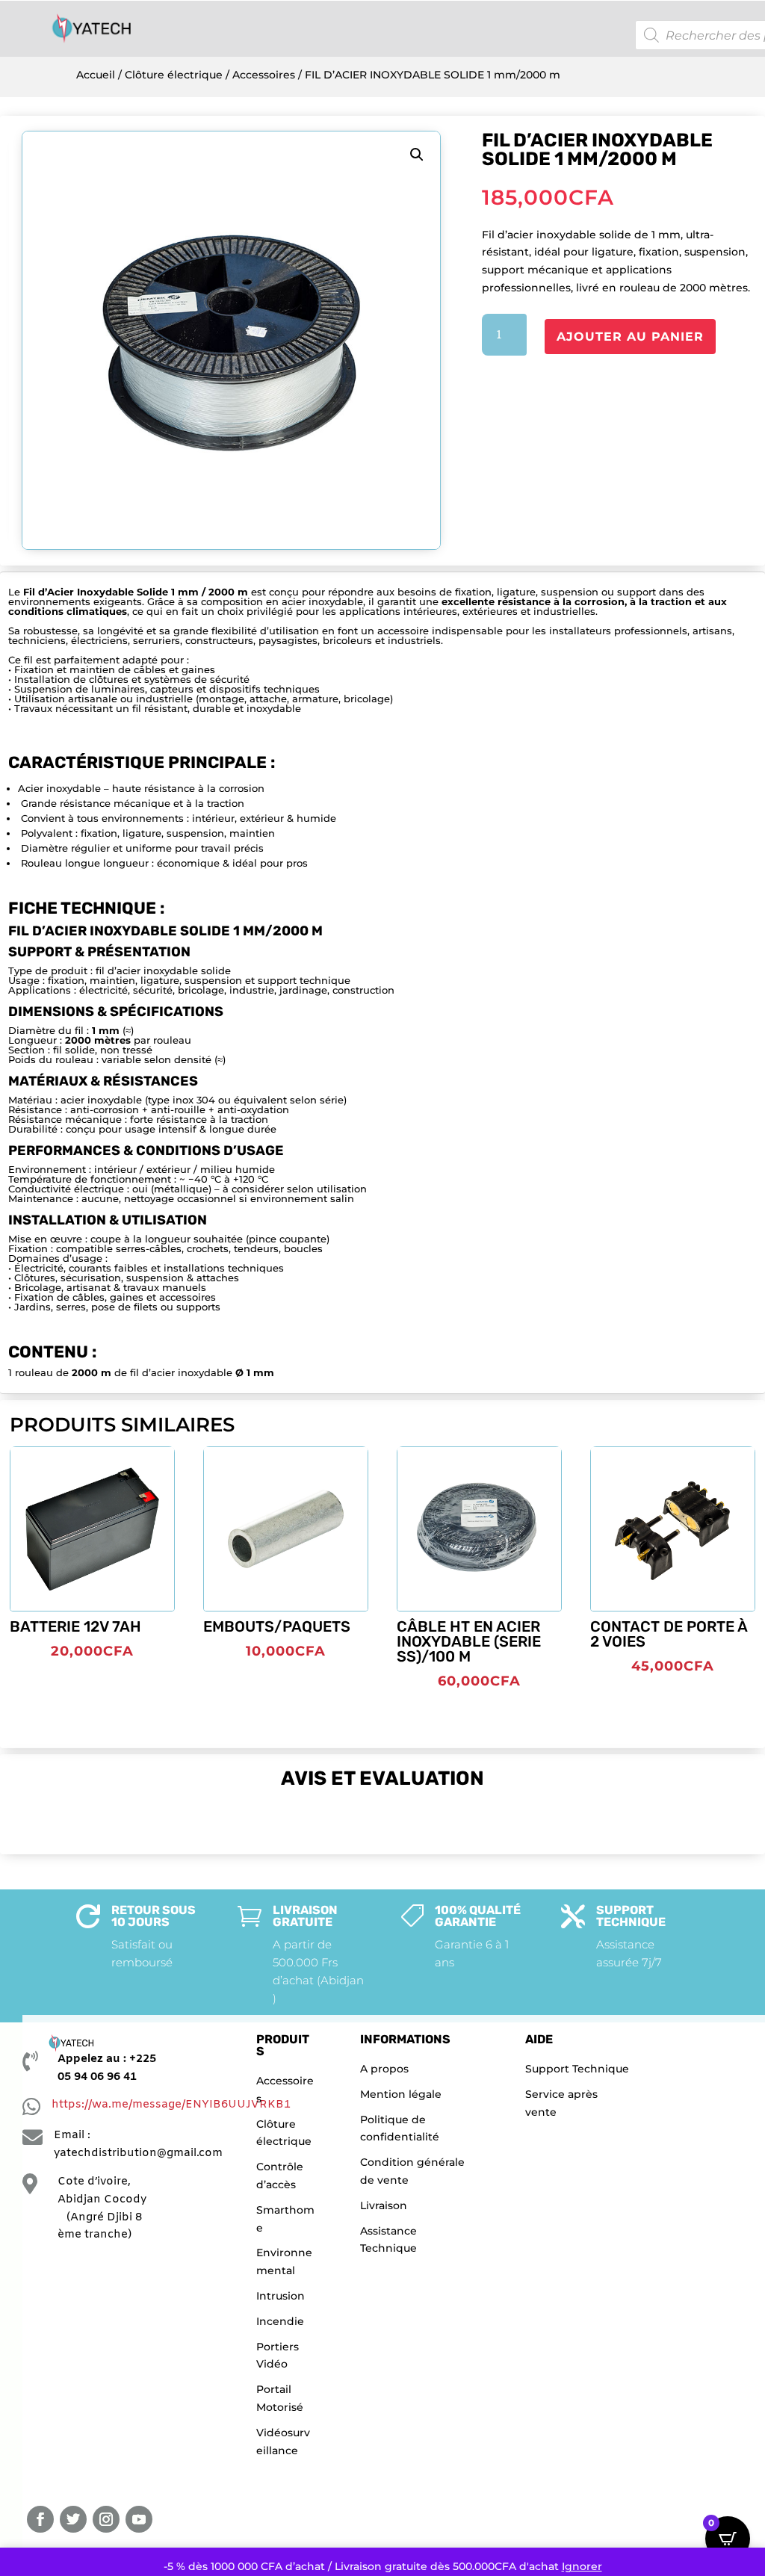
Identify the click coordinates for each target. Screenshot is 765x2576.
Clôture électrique (174, 75)
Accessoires (264, 75)
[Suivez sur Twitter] (73, 2519)
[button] (417, 155)
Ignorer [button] (582, 2566)
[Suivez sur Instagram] (106, 2519)
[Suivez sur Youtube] (139, 2519)
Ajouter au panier (630, 337)
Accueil (96, 75)
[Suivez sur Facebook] (40, 2519)
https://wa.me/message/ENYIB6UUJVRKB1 (171, 2105)
